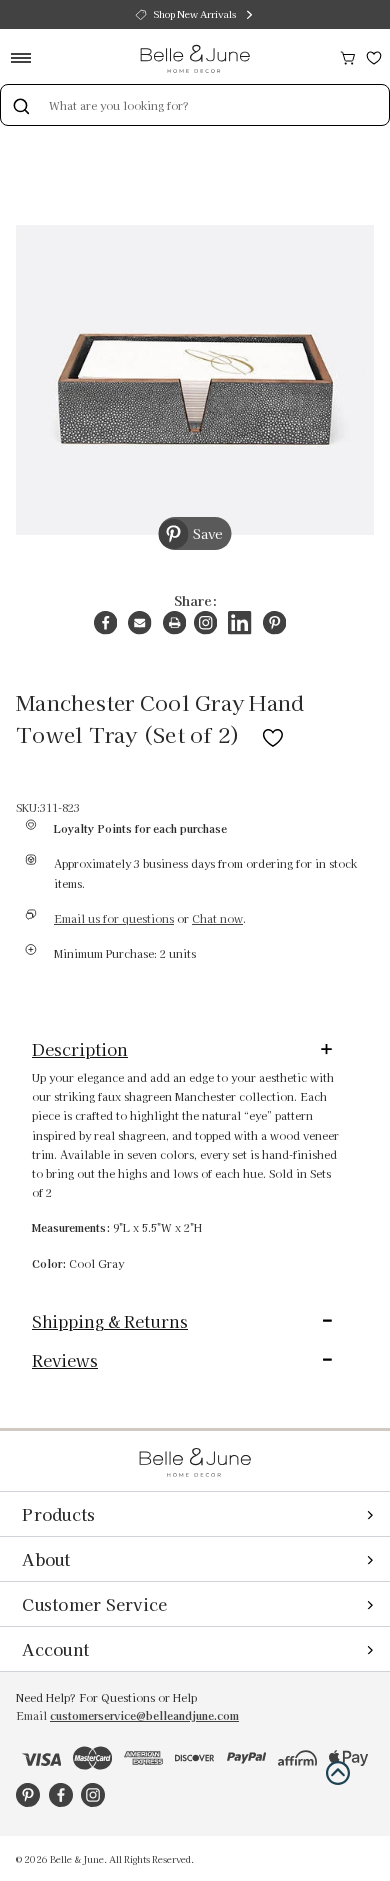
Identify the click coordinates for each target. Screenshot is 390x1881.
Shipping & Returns (110, 1321)
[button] (338, 1773)
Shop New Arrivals (195, 14)
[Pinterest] (274, 622)
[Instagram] (205, 622)
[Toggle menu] (27, 57)
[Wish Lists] (374, 55)
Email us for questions (114, 918)
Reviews (65, 1360)
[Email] (139, 622)
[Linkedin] (239, 622)
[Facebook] (105, 622)
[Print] (174, 622)
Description (80, 1049)
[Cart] (348, 55)
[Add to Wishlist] (273, 734)
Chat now (217, 918)
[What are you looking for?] (21, 105)
